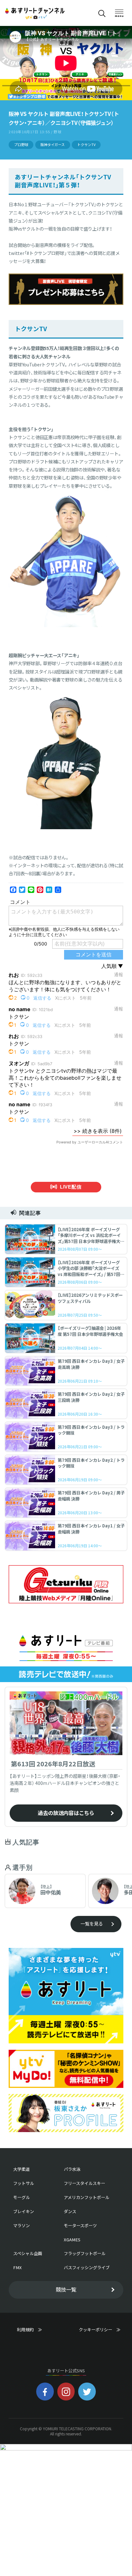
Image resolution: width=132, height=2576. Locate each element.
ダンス (70, 2211)
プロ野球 (21, 145)
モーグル (21, 2197)
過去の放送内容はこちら (66, 1813)
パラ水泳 (72, 2169)
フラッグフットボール (85, 2253)
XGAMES (72, 2240)
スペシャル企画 (28, 2253)
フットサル (24, 2183)
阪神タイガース (53, 145)
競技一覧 (66, 2289)
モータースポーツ (80, 2225)
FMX (17, 2267)
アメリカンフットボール (87, 2197)
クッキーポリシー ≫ (100, 2332)
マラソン (21, 2225)
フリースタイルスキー (84, 2183)
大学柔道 (21, 2169)
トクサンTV (86, 145)
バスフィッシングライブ (87, 2267)
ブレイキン (24, 2211)
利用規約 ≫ (36, 2330)
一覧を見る (92, 1924)
